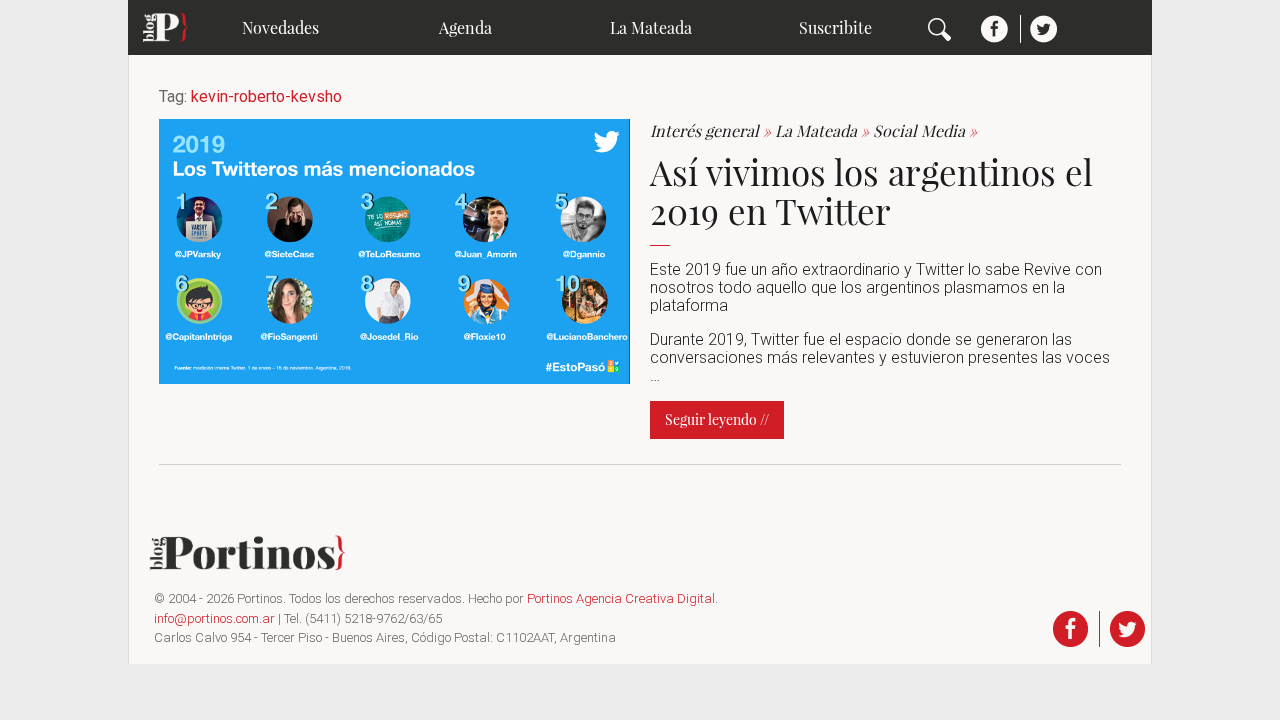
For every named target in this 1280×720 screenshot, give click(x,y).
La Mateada (651, 27)
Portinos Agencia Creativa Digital (621, 598)
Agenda (465, 27)
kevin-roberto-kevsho (266, 96)
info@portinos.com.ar (214, 618)
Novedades (280, 27)
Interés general (712, 130)
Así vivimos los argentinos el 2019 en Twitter (871, 191)
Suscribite (835, 27)
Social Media (925, 130)
